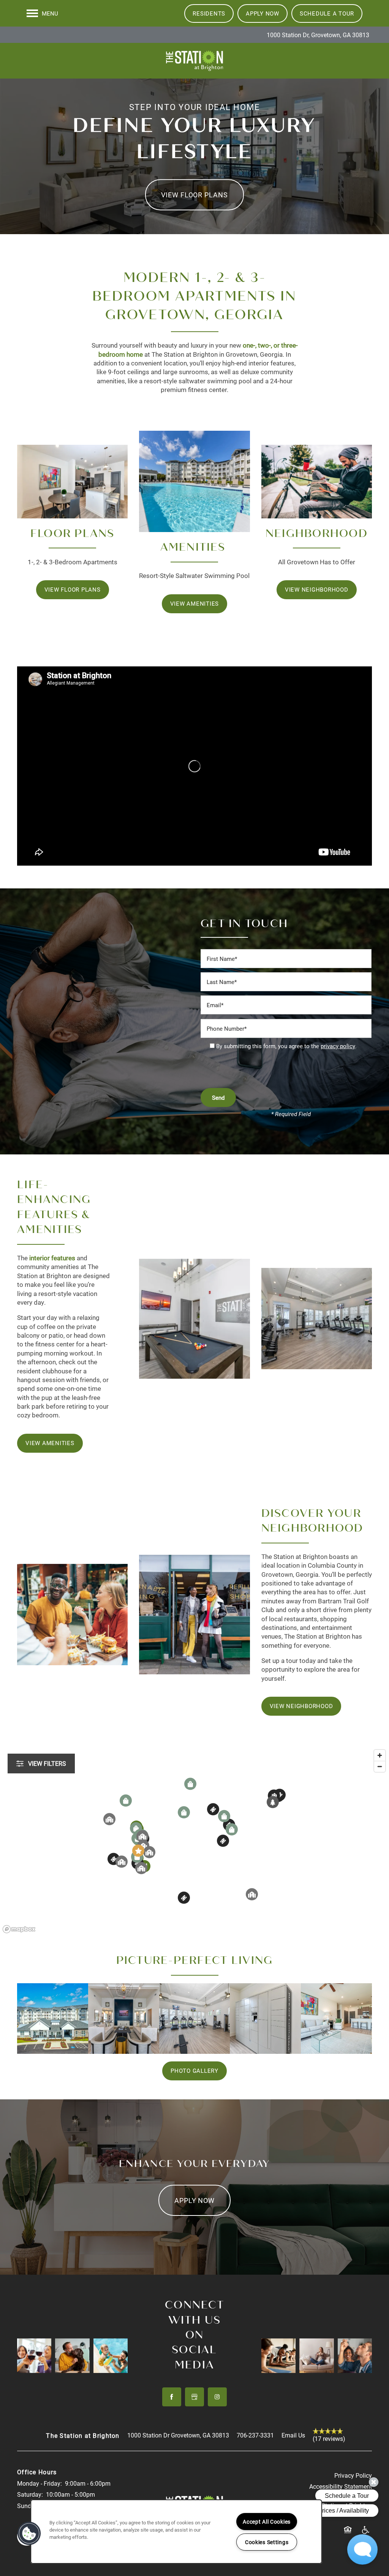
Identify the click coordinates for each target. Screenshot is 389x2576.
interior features (52, 1258)
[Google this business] (194, 2397)
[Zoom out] (380, 1766)
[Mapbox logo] (19, 1929)
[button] (209, 13)
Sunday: (28, 2506)
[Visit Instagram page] (217, 2397)
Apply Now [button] (194, 2200)
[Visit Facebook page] (172, 2397)
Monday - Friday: (40, 2483)
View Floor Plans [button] (194, 195)
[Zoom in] (380, 1755)
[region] (194, 1841)
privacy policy (338, 1046)
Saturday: (30, 2494)
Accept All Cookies (267, 2522)
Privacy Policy (353, 2475)
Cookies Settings (267, 2542)
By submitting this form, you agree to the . (286, 1046)
